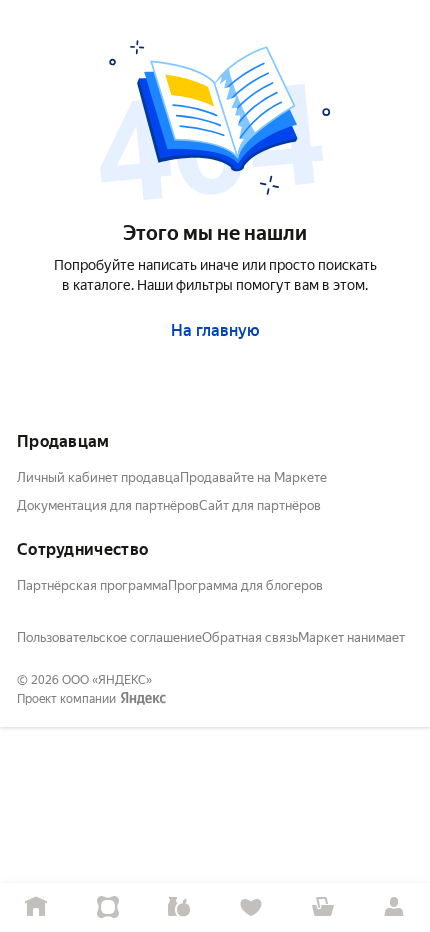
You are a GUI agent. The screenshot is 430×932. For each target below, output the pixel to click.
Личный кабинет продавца (98, 477)
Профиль (394, 907)
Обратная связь (250, 637)
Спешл (108, 907)
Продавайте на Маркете (253, 477)
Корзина (323, 907)
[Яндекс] (143, 699)
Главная (36, 907)
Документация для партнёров (108, 505)
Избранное (251, 907)
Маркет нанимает (351, 637)
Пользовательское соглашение (109, 637)
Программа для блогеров (245, 585)
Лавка (179, 907)
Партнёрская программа (92, 585)
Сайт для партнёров (260, 505)
